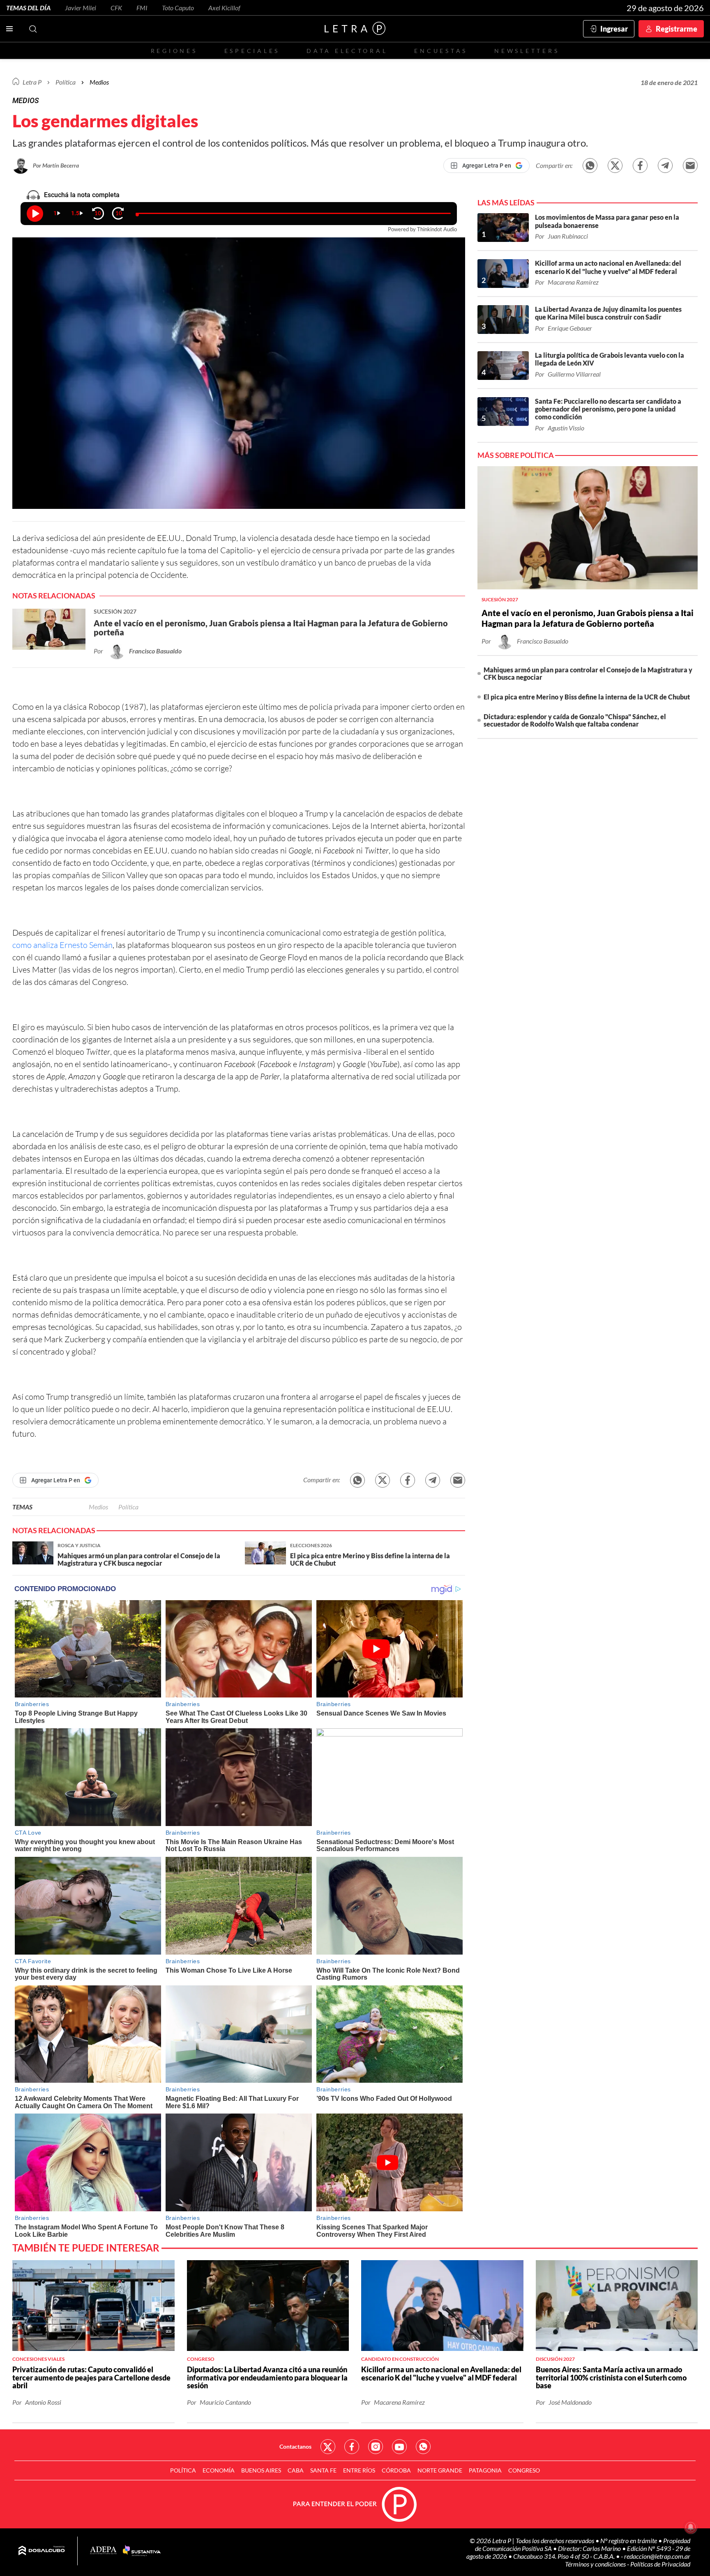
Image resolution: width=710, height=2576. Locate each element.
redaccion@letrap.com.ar (657, 2556)
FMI (142, 8)
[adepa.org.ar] (103, 2551)
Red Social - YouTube (399, 2447)
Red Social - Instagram (376, 2447)
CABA (296, 2470)
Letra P (32, 82)
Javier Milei (81, 8)
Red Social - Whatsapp (423, 2447)
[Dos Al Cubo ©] (42, 2551)
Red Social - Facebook (352, 2447)
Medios (99, 82)
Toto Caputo (178, 8)
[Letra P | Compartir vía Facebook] (640, 166)
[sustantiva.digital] (142, 2551)
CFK (116, 8)
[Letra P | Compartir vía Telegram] (665, 166)
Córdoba (396, 2470)
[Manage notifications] (691, 2527)
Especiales (252, 51)
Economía (219, 2470)
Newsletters (527, 51)
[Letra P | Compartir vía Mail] (690, 166)
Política (66, 82)
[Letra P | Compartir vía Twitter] (615, 166)
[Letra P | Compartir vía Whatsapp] (590, 166)
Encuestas (441, 51)
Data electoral (347, 51)
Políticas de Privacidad (660, 2564)
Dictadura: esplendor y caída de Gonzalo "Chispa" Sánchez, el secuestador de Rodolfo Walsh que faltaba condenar (575, 720)
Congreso (524, 2470)
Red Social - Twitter (328, 2447)
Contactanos (295, 2446)
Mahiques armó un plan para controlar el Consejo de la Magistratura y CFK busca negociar (588, 673)
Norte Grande (440, 2470)
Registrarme (677, 29)
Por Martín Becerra (56, 165)
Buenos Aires (261, 2470)
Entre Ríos (359, 2470)
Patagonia (485, 2470)
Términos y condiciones (596, 2564)
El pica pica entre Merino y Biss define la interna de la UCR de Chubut (587, 697)
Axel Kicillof (224, 8)
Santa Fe (323, 2470)
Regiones (174, 51)
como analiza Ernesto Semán (62, 945)
